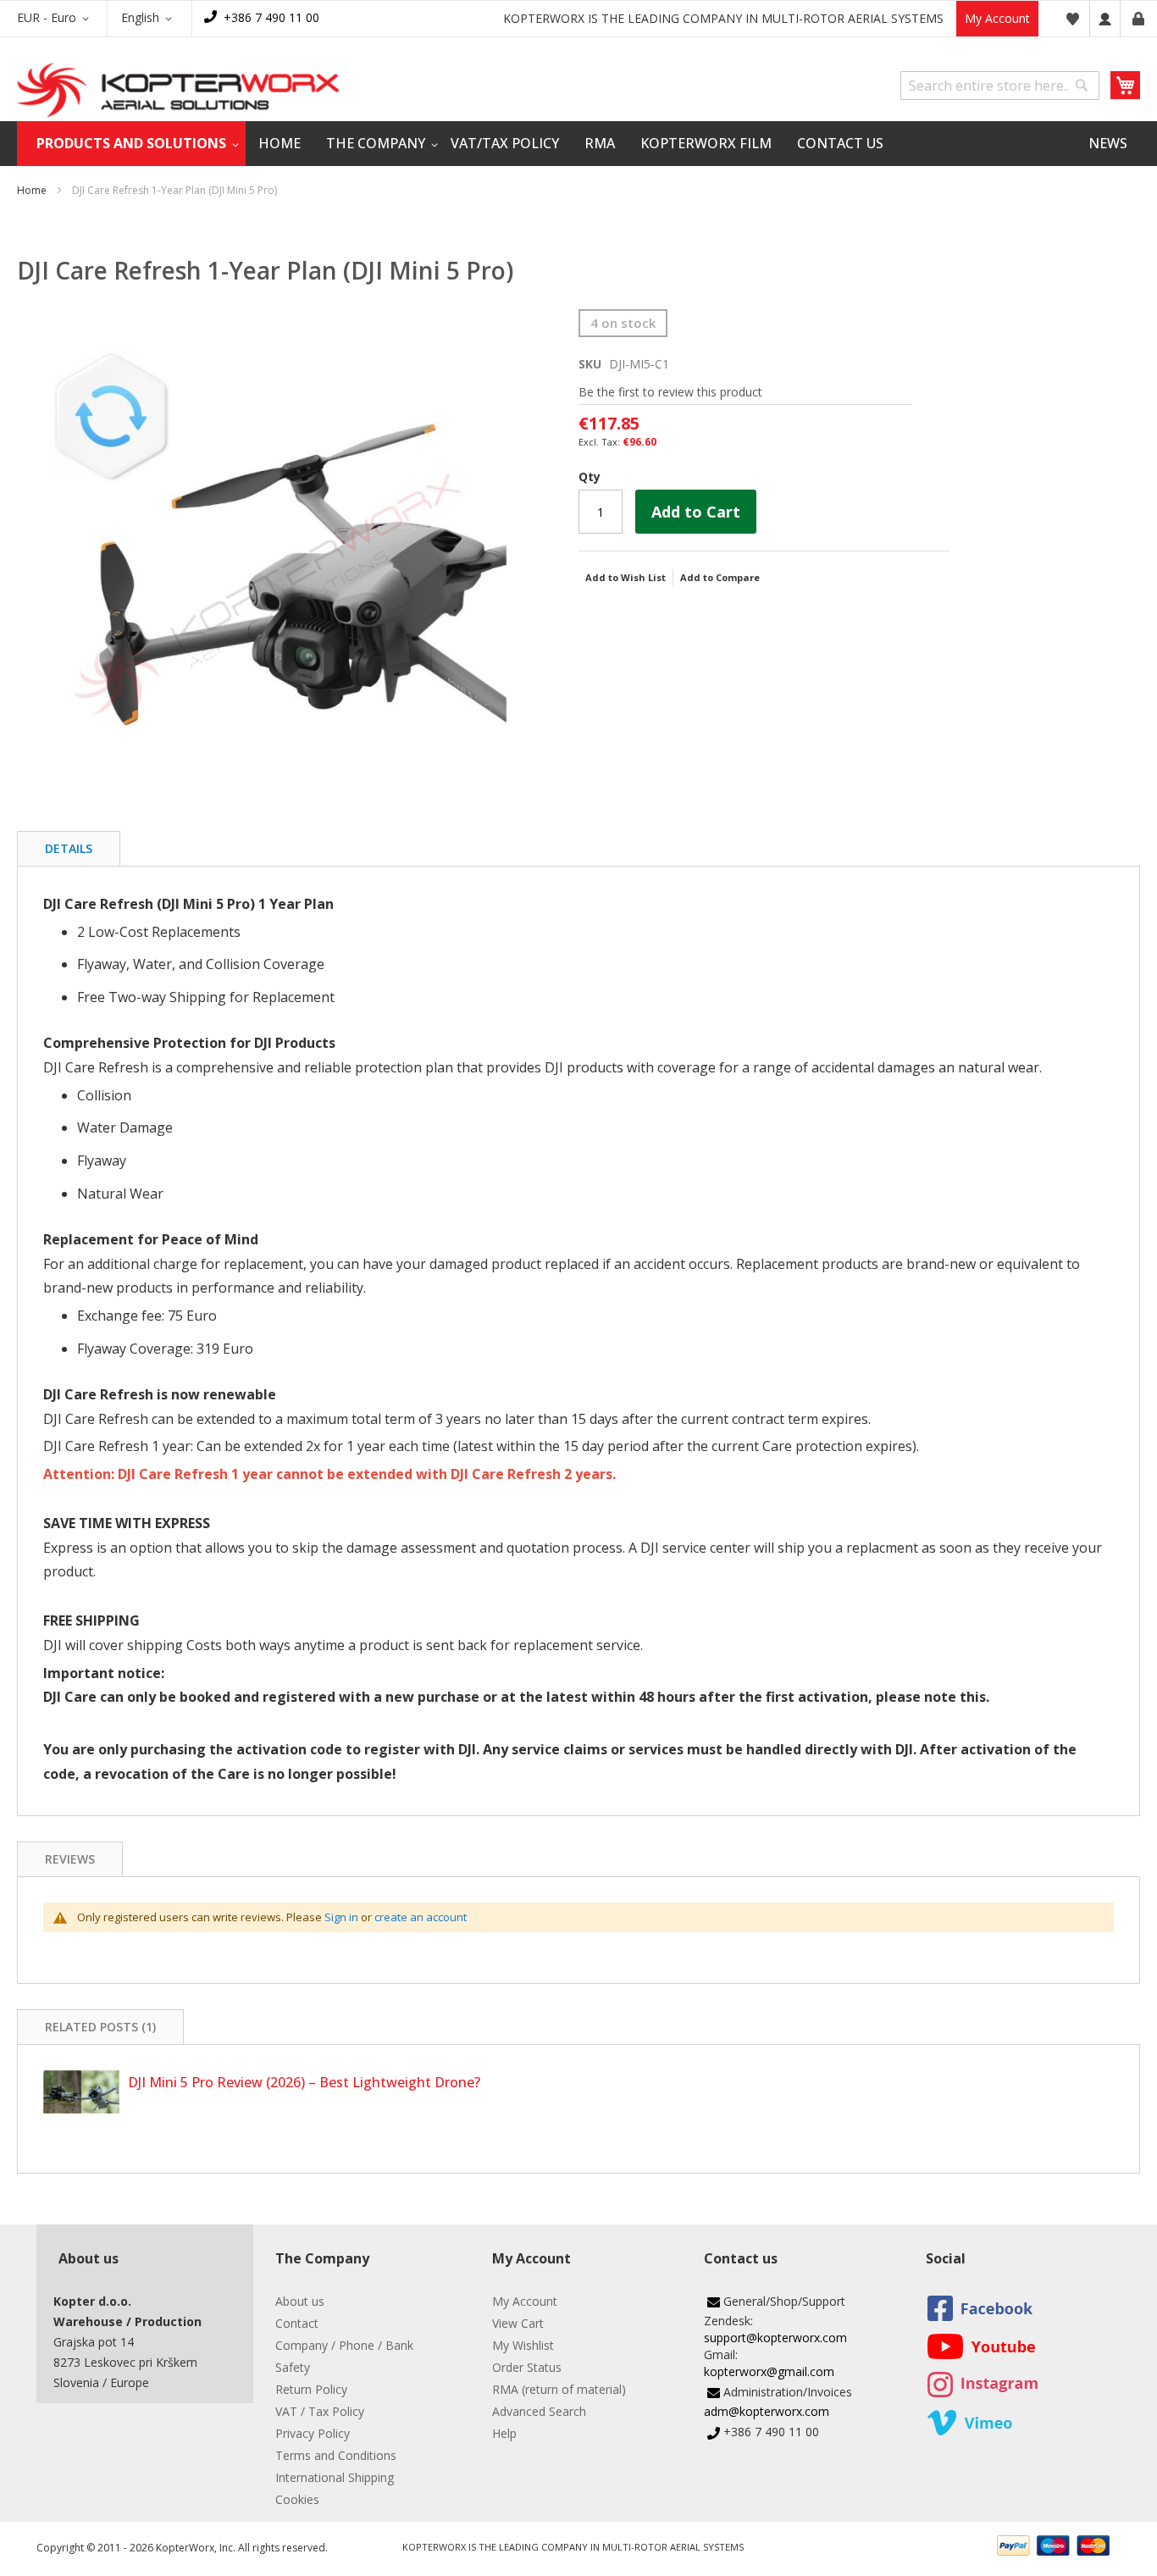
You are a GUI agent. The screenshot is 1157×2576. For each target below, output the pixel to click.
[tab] (69, 848)
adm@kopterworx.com (767, 2411)
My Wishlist (523, 2345)
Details (69, 848)
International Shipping (335, 2477)
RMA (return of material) (559, 2389)
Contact (297, 2323)
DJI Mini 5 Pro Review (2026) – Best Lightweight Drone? (304, 2082)
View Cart (518, 2323)
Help (504, 2433)
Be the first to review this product (670, 392)
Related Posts (99, 2027)
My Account (997, 18)
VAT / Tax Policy (320, 2411)
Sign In (1105, 19)
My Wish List (1072, 19)
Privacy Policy (313, 2433)
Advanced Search (539, 2411)
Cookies (297, 2499)
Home (32, 190)
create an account (421, 1917)
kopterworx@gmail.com (769, 2371)
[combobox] (1000, 86)
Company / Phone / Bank (344, 2345)
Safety (293, 2367)
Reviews (70, 1859)
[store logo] (178, 90)
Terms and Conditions (336, 2455)
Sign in (341, 1917)
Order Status (527, 2367)
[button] (56, 19)
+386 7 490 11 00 (271, 17)
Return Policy (311, 2389)
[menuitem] (131, 144)
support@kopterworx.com (775, 2338)
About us (300, 2301)
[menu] (578, 144)
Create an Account (1138, 19)
